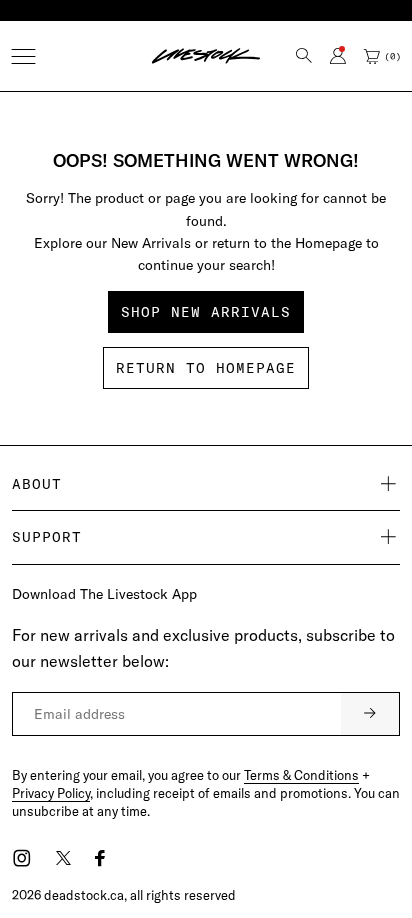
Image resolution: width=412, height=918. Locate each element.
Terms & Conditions (301, 775)
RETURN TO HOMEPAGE (206, 368)
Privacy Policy (51, 793)
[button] (23, 56)
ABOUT (37, 484)
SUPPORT (47, 537)
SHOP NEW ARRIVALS (206, 312)
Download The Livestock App (104, 594)
